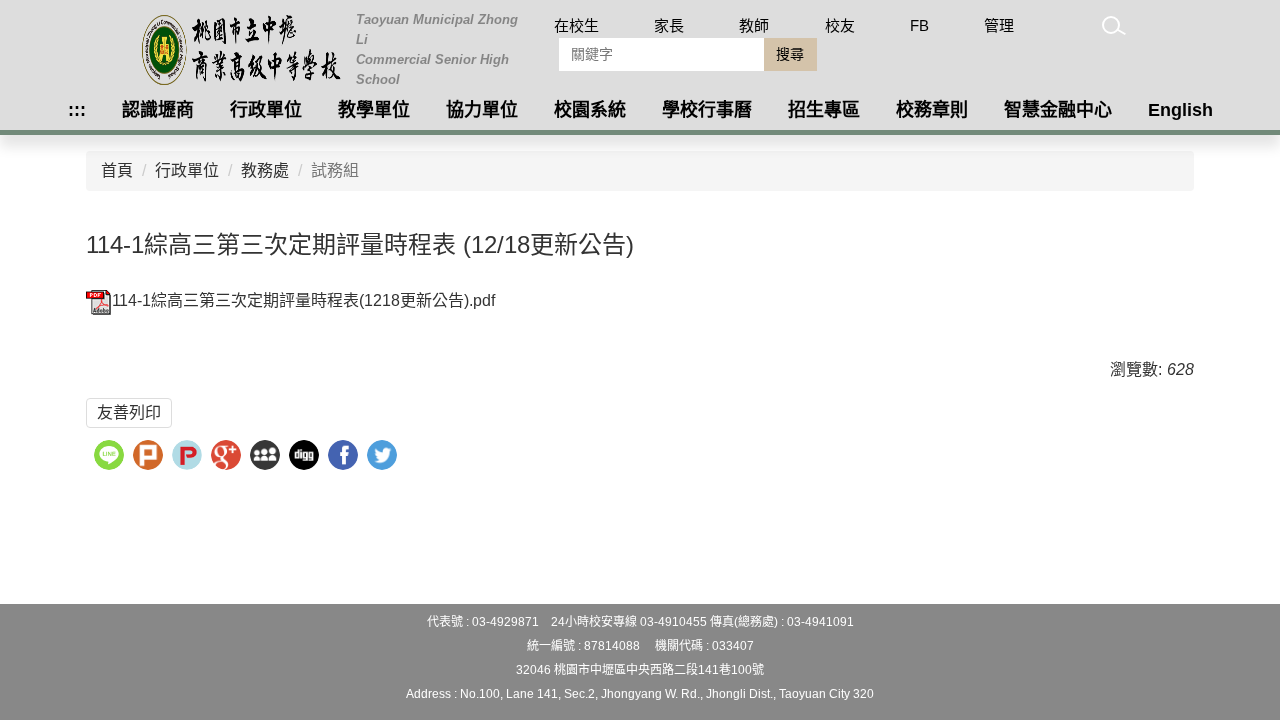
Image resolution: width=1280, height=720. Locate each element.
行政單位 (266, 110)
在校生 (576, 25)
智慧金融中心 (1058, 110)
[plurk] (150, 457)
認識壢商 (158, 110)
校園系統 (590, 110)
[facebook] (345, 457)
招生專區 (824, 110)
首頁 (117, 170)
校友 (840, 25)
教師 (754, 25)
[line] (111, 457)
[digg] (306, 457)
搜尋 (790, 54)
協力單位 (482, 110)
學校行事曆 (707, 110)
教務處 (265, 170)
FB (919, 25)
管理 (999, 25)
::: (77, 110)
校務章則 (932, 110)
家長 (669, 25)
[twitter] (384, 457)
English (1180, 110)
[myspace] (267, 457)
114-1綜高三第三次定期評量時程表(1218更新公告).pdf (303, 300)
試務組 (335, 170)
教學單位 (374, 110)
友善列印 (129, 412)
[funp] (189, 457)
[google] (228, 457)
